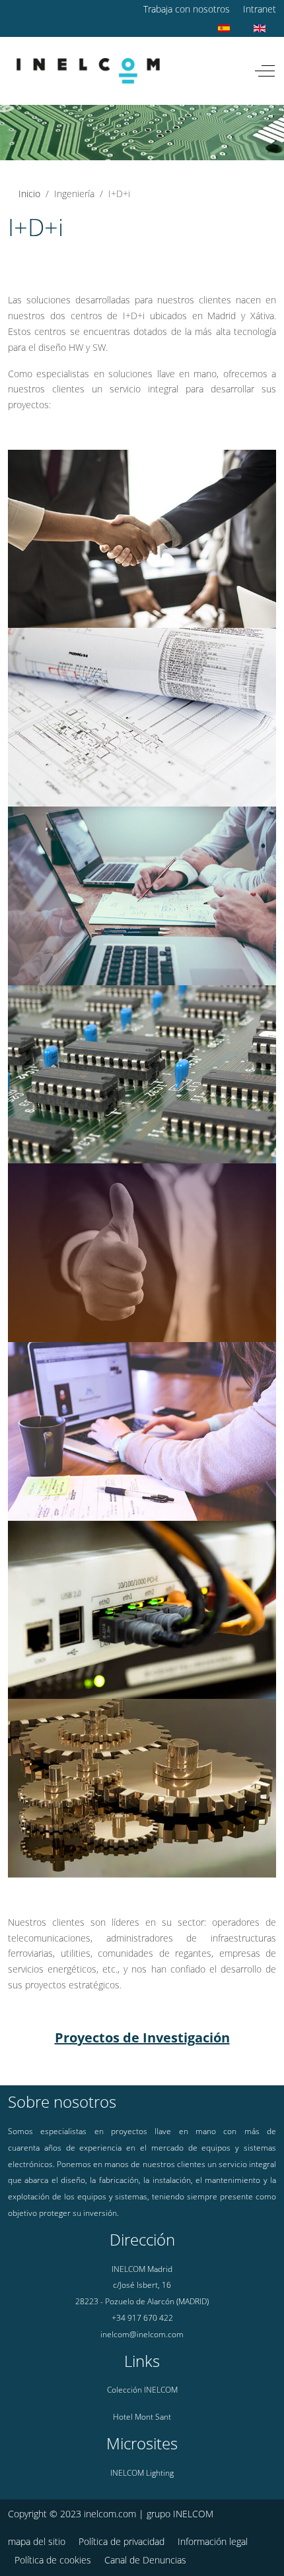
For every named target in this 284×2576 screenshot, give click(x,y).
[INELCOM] (88, 71)
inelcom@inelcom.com (142, 2334)
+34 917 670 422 (142, 2318)
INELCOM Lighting (142, 2473)
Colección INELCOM (142, 2390)
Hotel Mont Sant (142, 2417)
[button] (142, 538)
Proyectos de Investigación (142, 2038)
